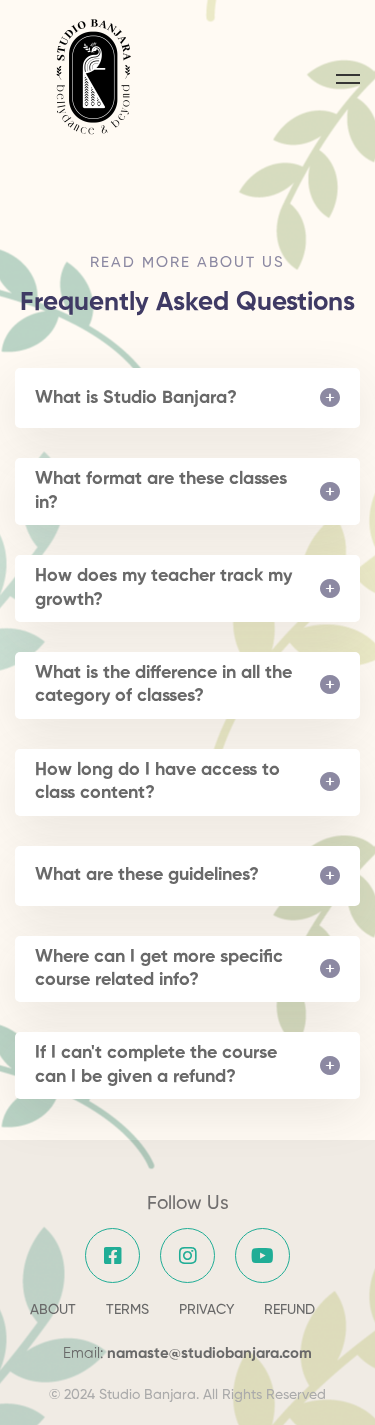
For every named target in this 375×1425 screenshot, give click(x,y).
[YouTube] (262, 1255)
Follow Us (188, 1203)
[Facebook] (112, 1255)
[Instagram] (187, 1255)
